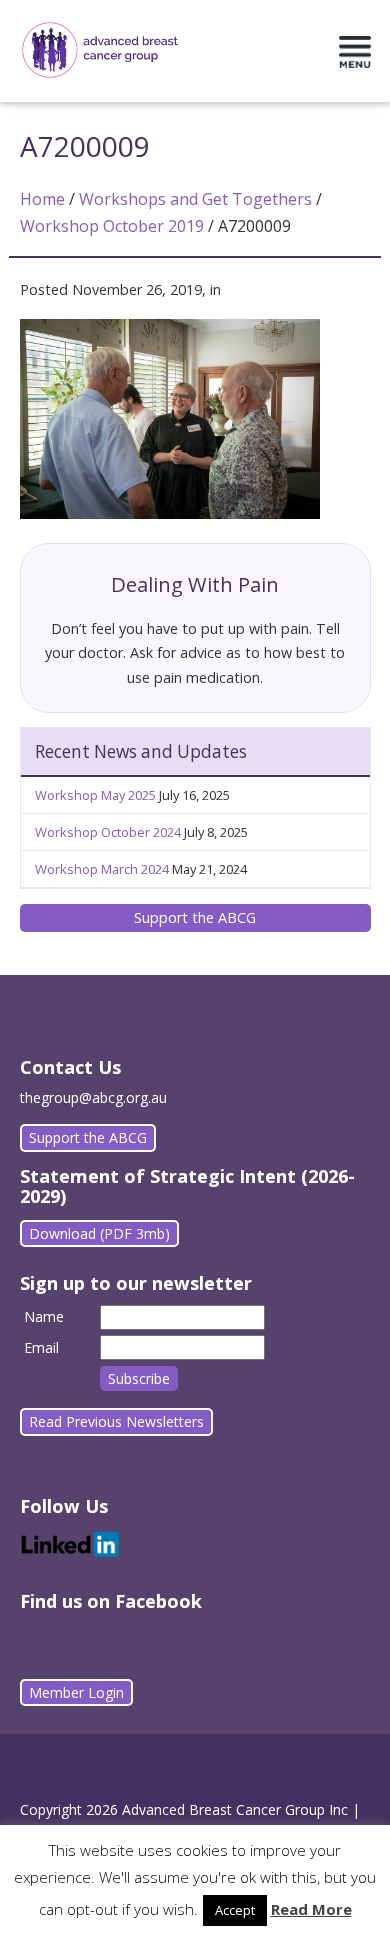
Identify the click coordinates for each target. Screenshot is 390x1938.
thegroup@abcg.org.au (93, 1097)
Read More (311, 1909)
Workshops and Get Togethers (195, 199)
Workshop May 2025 (95, 795)
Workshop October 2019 (112, 226)
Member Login (76, 1692)
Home (42, 199)
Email (41, 1347)
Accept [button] (235, 1910)
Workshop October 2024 (108, 832)
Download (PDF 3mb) (99, 1233)
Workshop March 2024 (102, 869)
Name (44, 1316)
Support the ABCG (195, 917)
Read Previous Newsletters (116, 1421)
